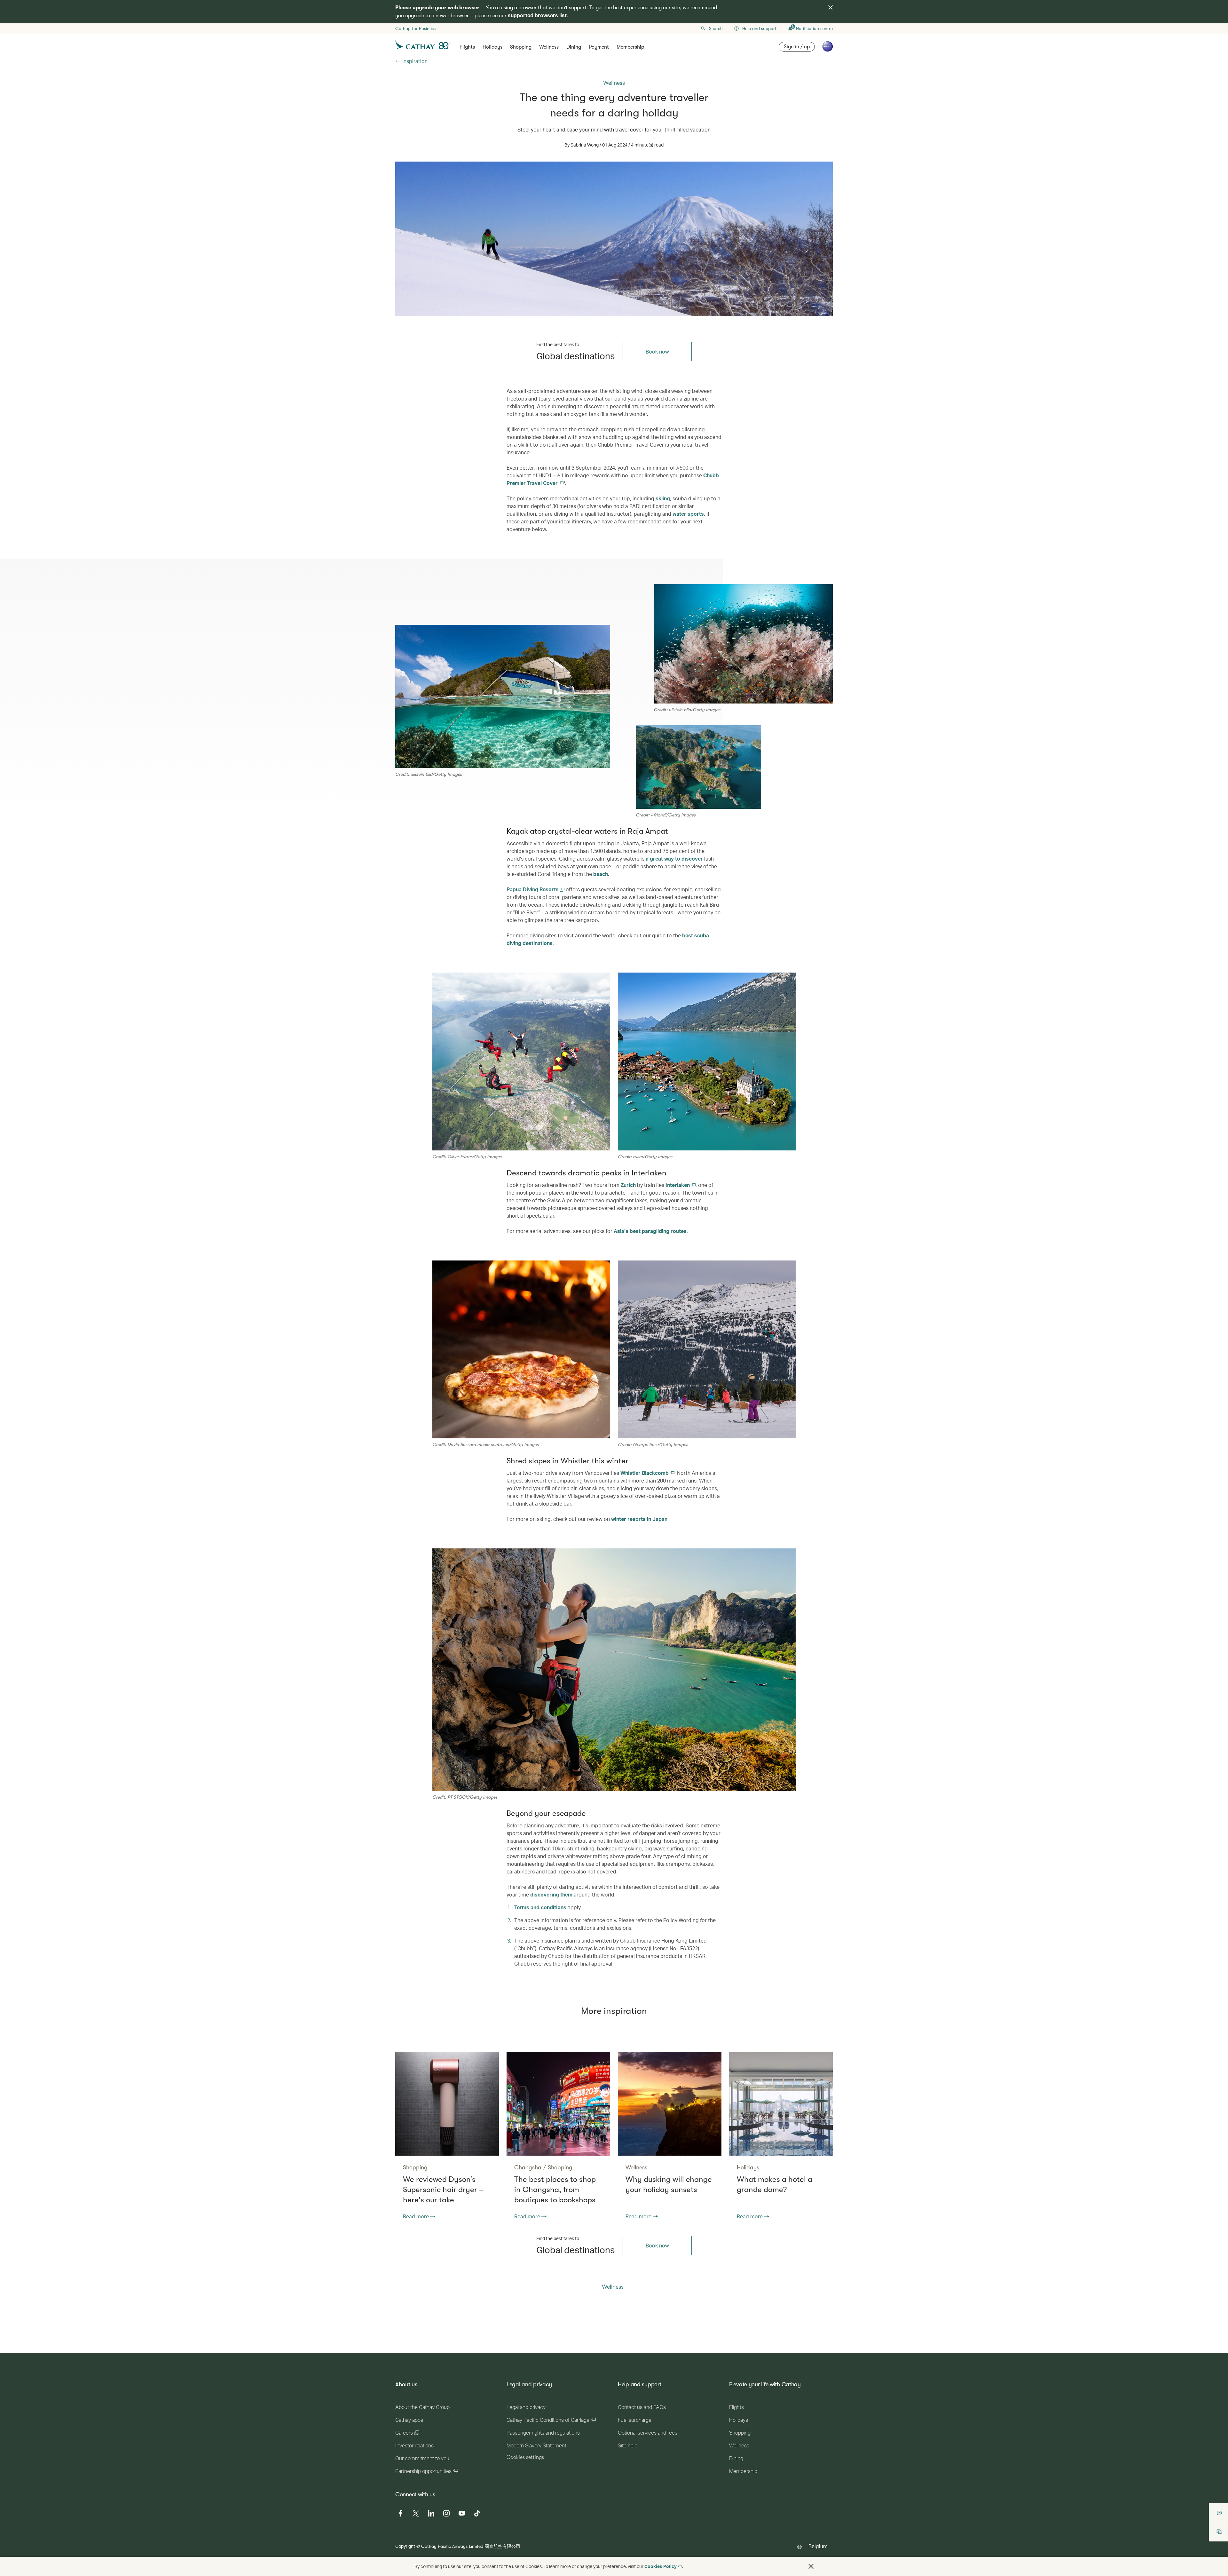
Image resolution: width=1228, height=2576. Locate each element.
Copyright (405, 2546)
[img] (830, 7)
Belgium (818, 2546)
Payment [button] (599, 47)
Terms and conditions (540, 1907)
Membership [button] (630, 47)
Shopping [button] (521, 47)
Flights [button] (467, 47)
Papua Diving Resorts (533, 889)
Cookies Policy (661, 2566)
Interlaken (678, 1185)
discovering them (551, 1894)
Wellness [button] (549, 47)
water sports (688, 514)
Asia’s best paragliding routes (650, 1231)
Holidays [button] (492, 47)
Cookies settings (525, 2457)
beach (601, 874)
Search (716, 28)
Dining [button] (574, 47)
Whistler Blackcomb (645, 1473)
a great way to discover (674, 859)
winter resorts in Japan (639, 1519)
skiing (663, 498)
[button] (811, 2566)
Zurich (628, 1185)
